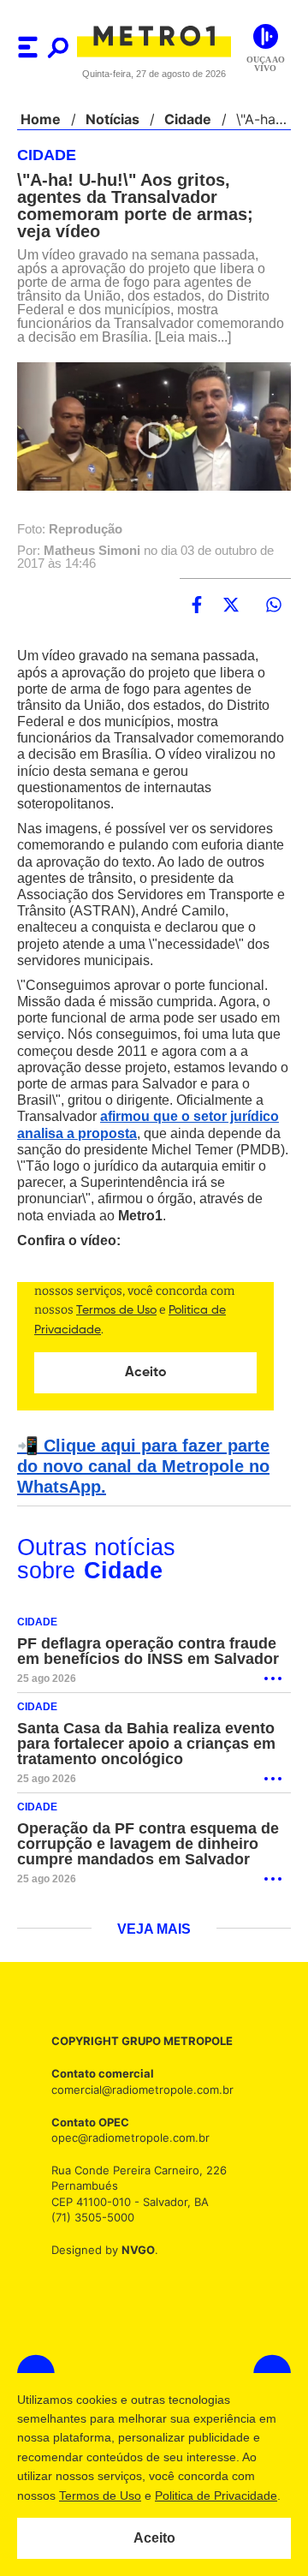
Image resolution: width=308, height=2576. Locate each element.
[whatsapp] (274, 619)
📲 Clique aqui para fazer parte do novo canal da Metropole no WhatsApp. (151, 1481)
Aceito (154, 2538)
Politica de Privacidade (215, 2495)
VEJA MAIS (154, 1944)
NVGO (133, 2264)
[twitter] (231, 619)
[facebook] (197, 619)
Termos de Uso (99, 2495)
